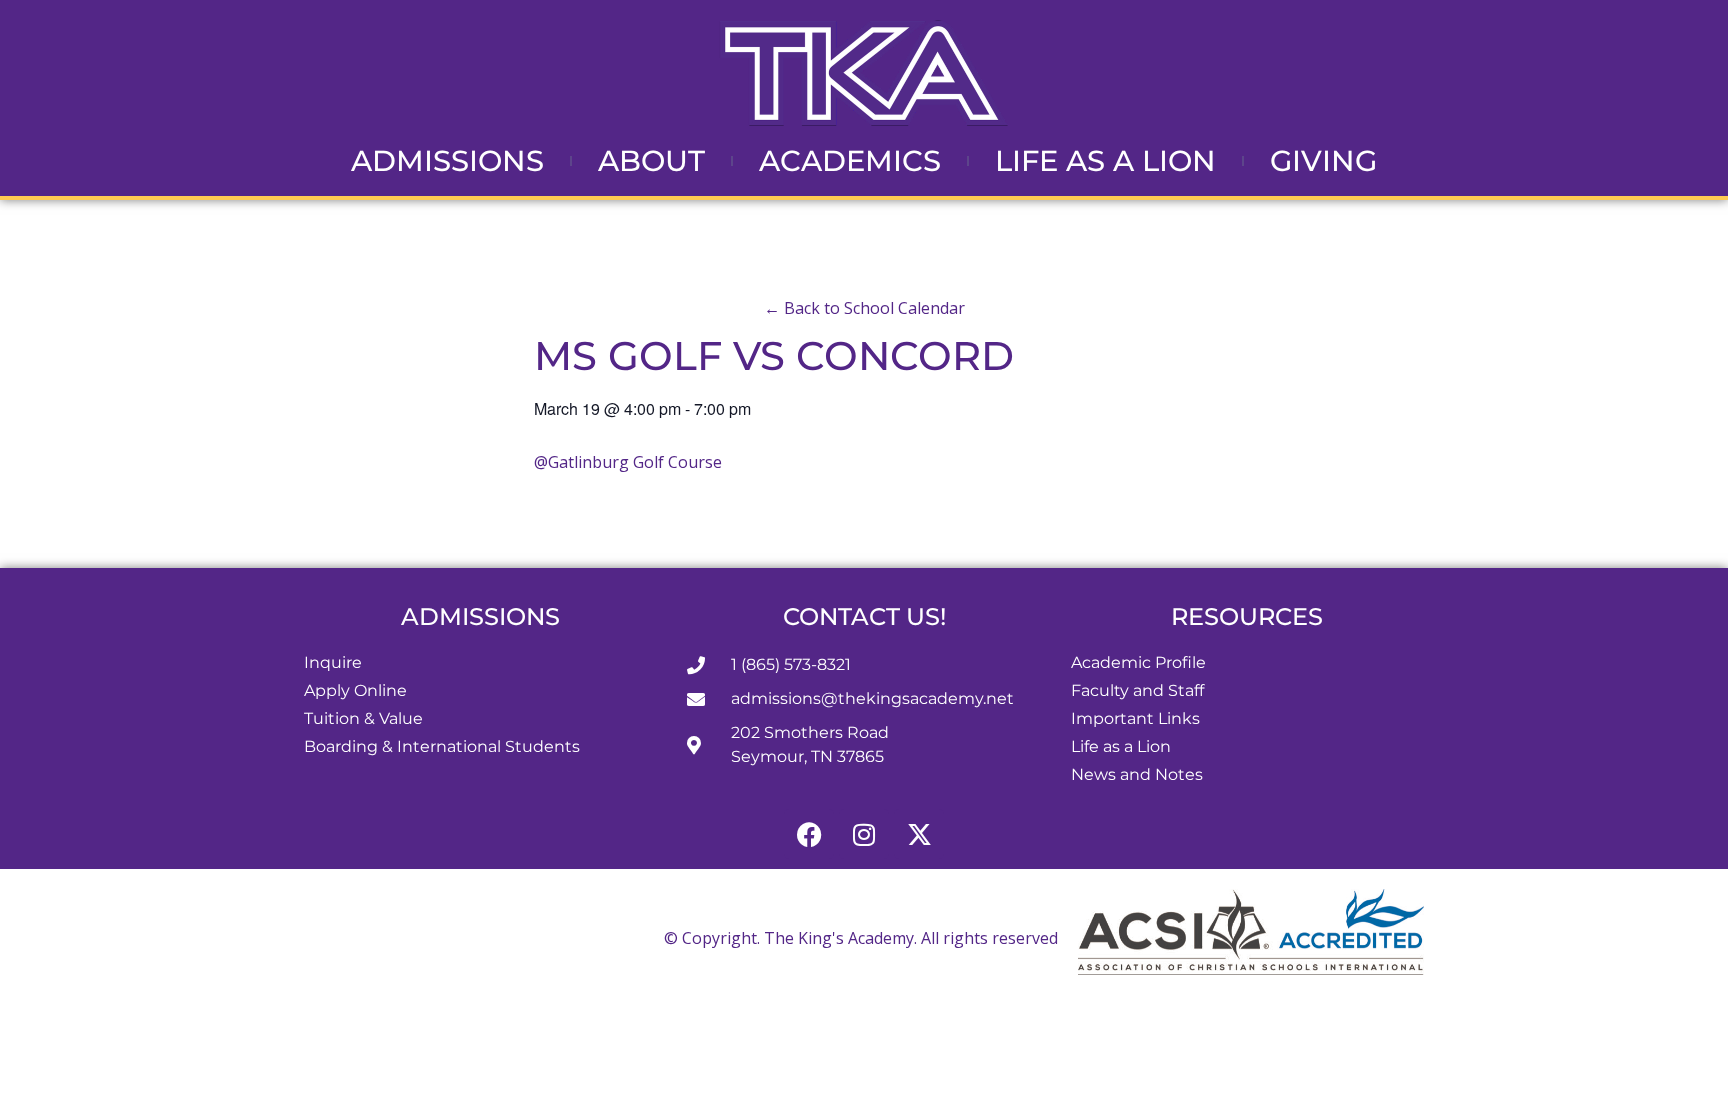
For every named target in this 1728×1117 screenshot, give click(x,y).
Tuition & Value (363, 718)
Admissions (447, 161)
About (651, 161)
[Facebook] (809, 834)
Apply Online (355, 690)
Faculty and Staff (1137, 690)
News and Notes (1137, 774)
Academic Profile (1138, 662)
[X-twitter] (919, 834)
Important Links (1135, 718)
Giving (1323, 161)
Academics (850, 161)
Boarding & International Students (442, 746)
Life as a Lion (1105, 161)
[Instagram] (864, 834)
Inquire (333, 662)
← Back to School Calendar (864, 308)
